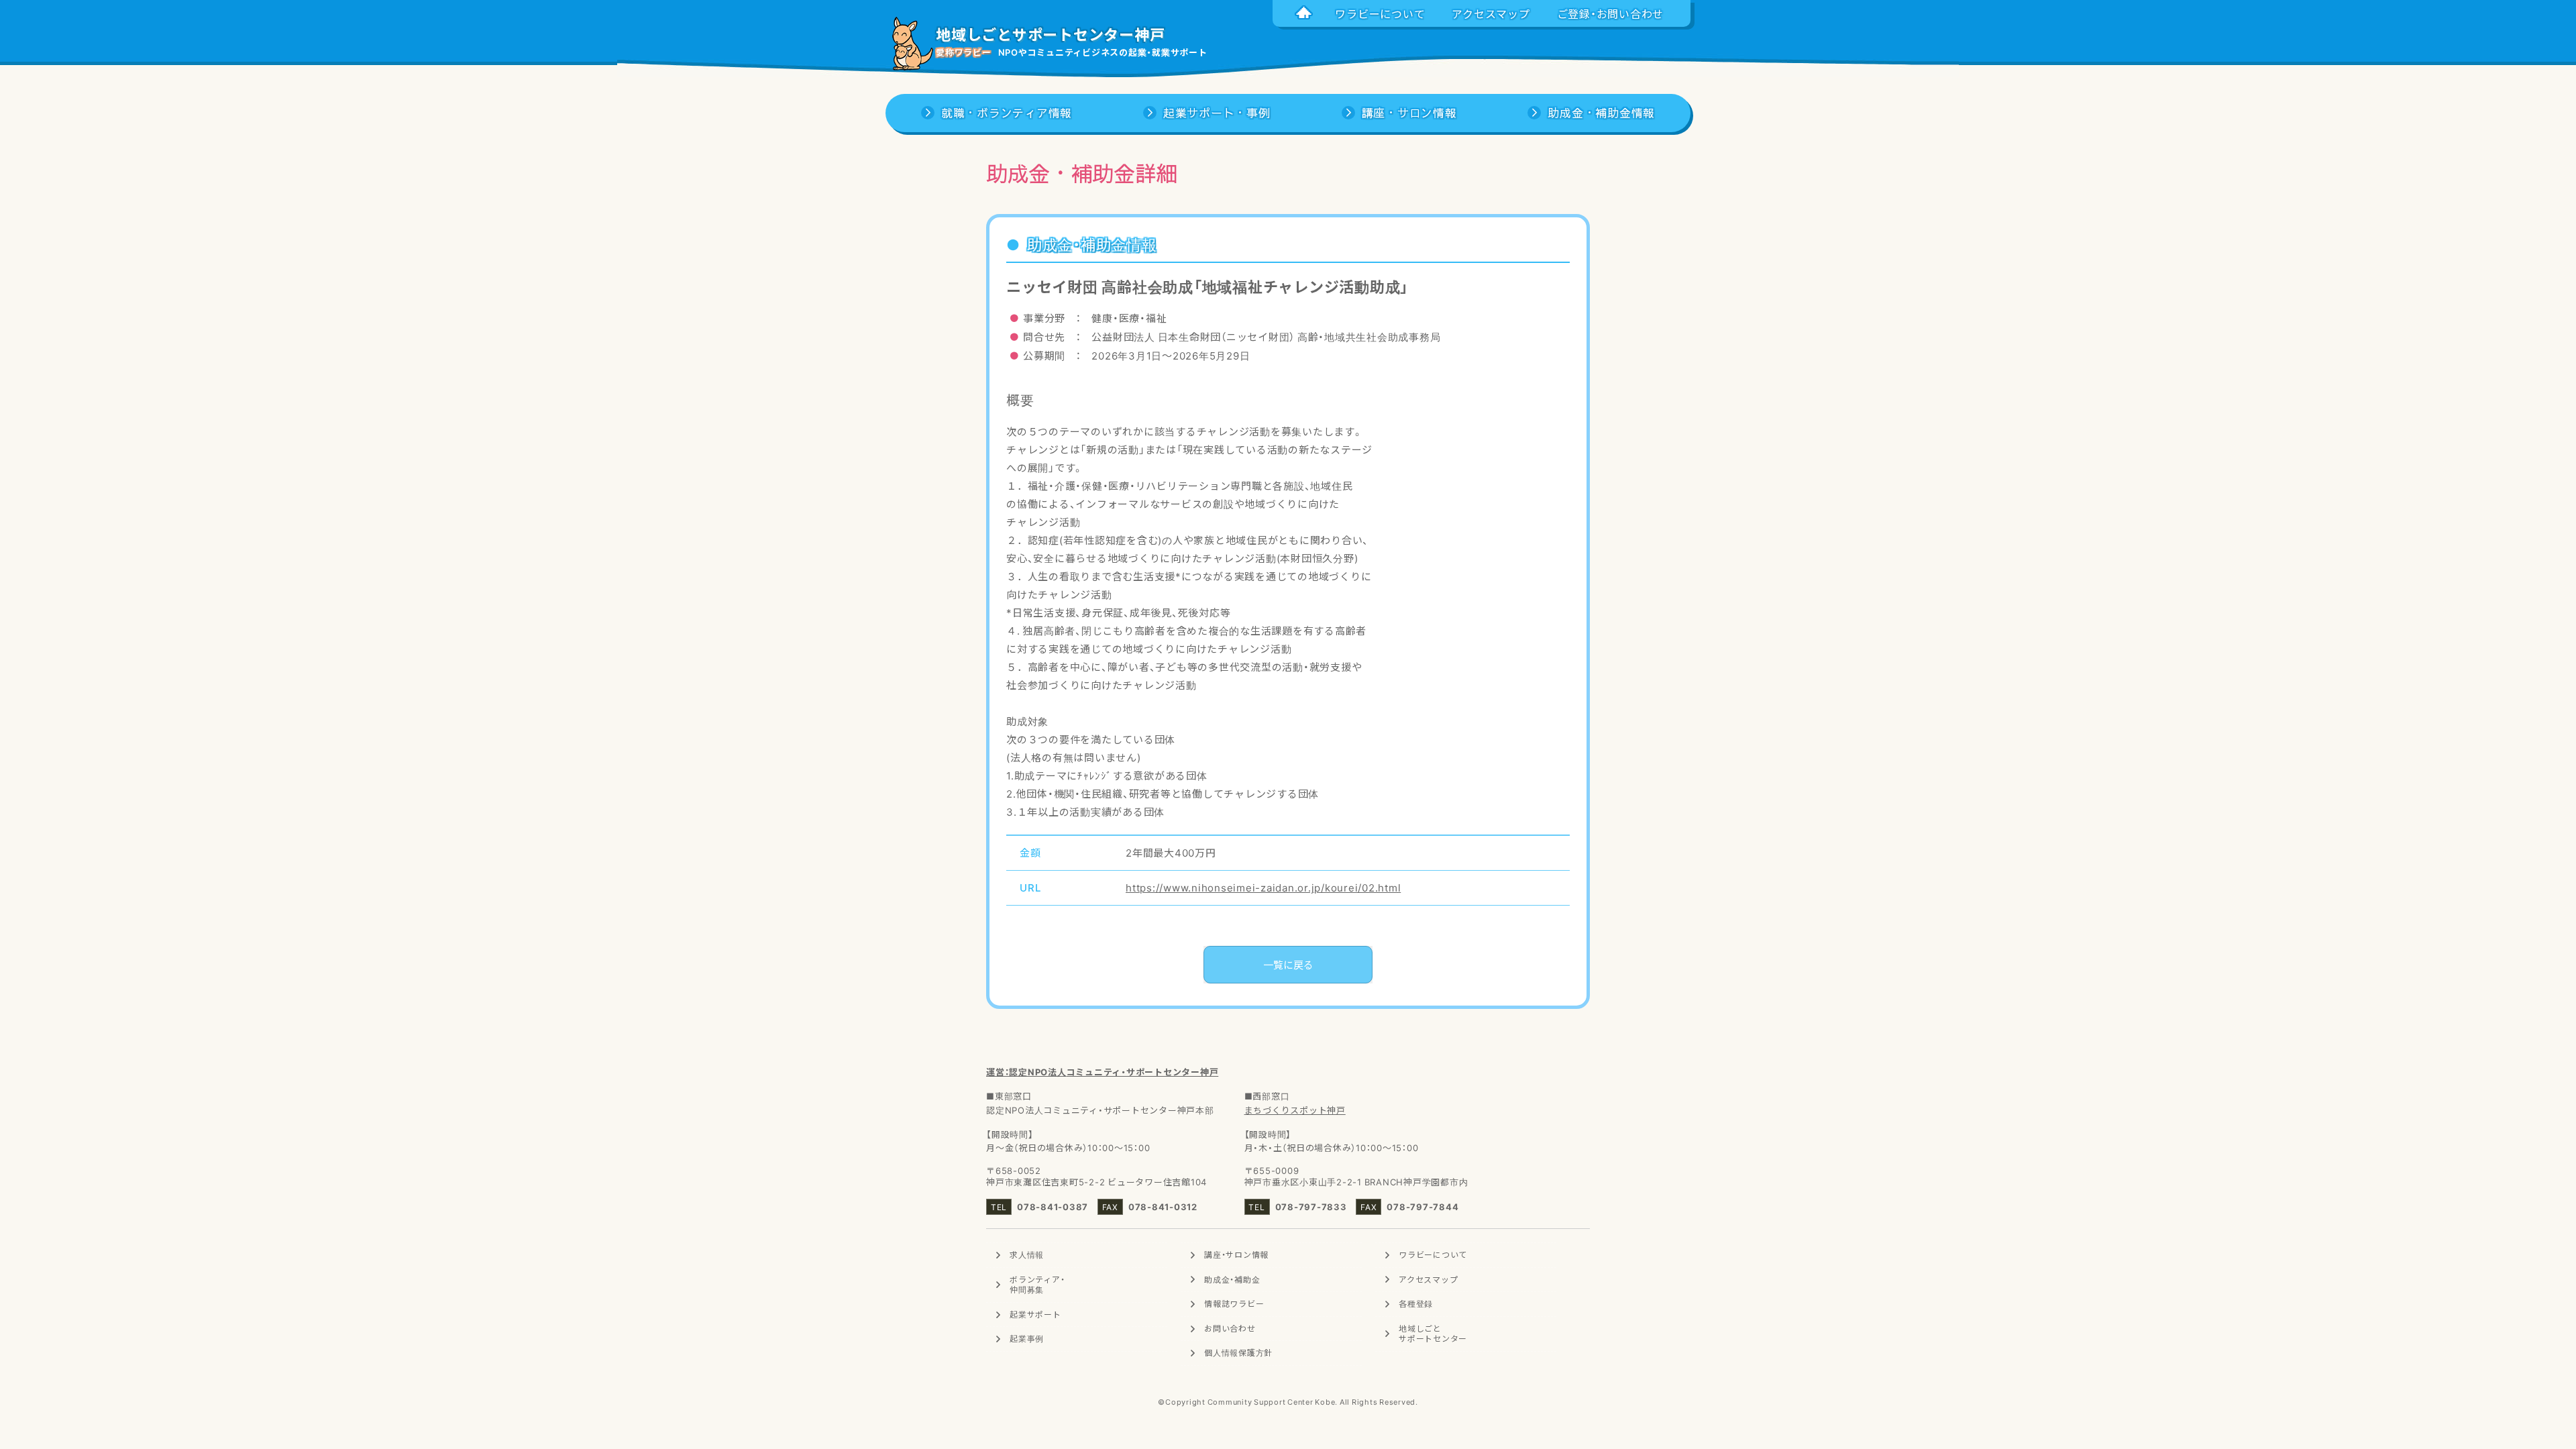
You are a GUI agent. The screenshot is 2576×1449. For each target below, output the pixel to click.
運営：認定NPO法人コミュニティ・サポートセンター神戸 (1102, 1072)
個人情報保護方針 (1238, 1352)
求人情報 (1027, 1254)
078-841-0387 (1053, 1206)
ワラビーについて (1433, 1254)
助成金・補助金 (1232, 1279)
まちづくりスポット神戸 (1295, 1110)
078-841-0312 (1163, 1206)
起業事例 (1027, 1338)
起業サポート (1035, 1314)
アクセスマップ (1428, 1279)
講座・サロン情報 (1236, 1254)
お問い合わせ (1230, 1328)
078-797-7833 (1311, 1206)
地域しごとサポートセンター (1433, 1334)
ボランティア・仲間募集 (1037, 1285)
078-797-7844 (1423, 1206)
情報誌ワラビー (1234, 1303)
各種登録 (1416, 1303)
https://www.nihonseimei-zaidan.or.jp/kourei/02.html (1263, 888)
